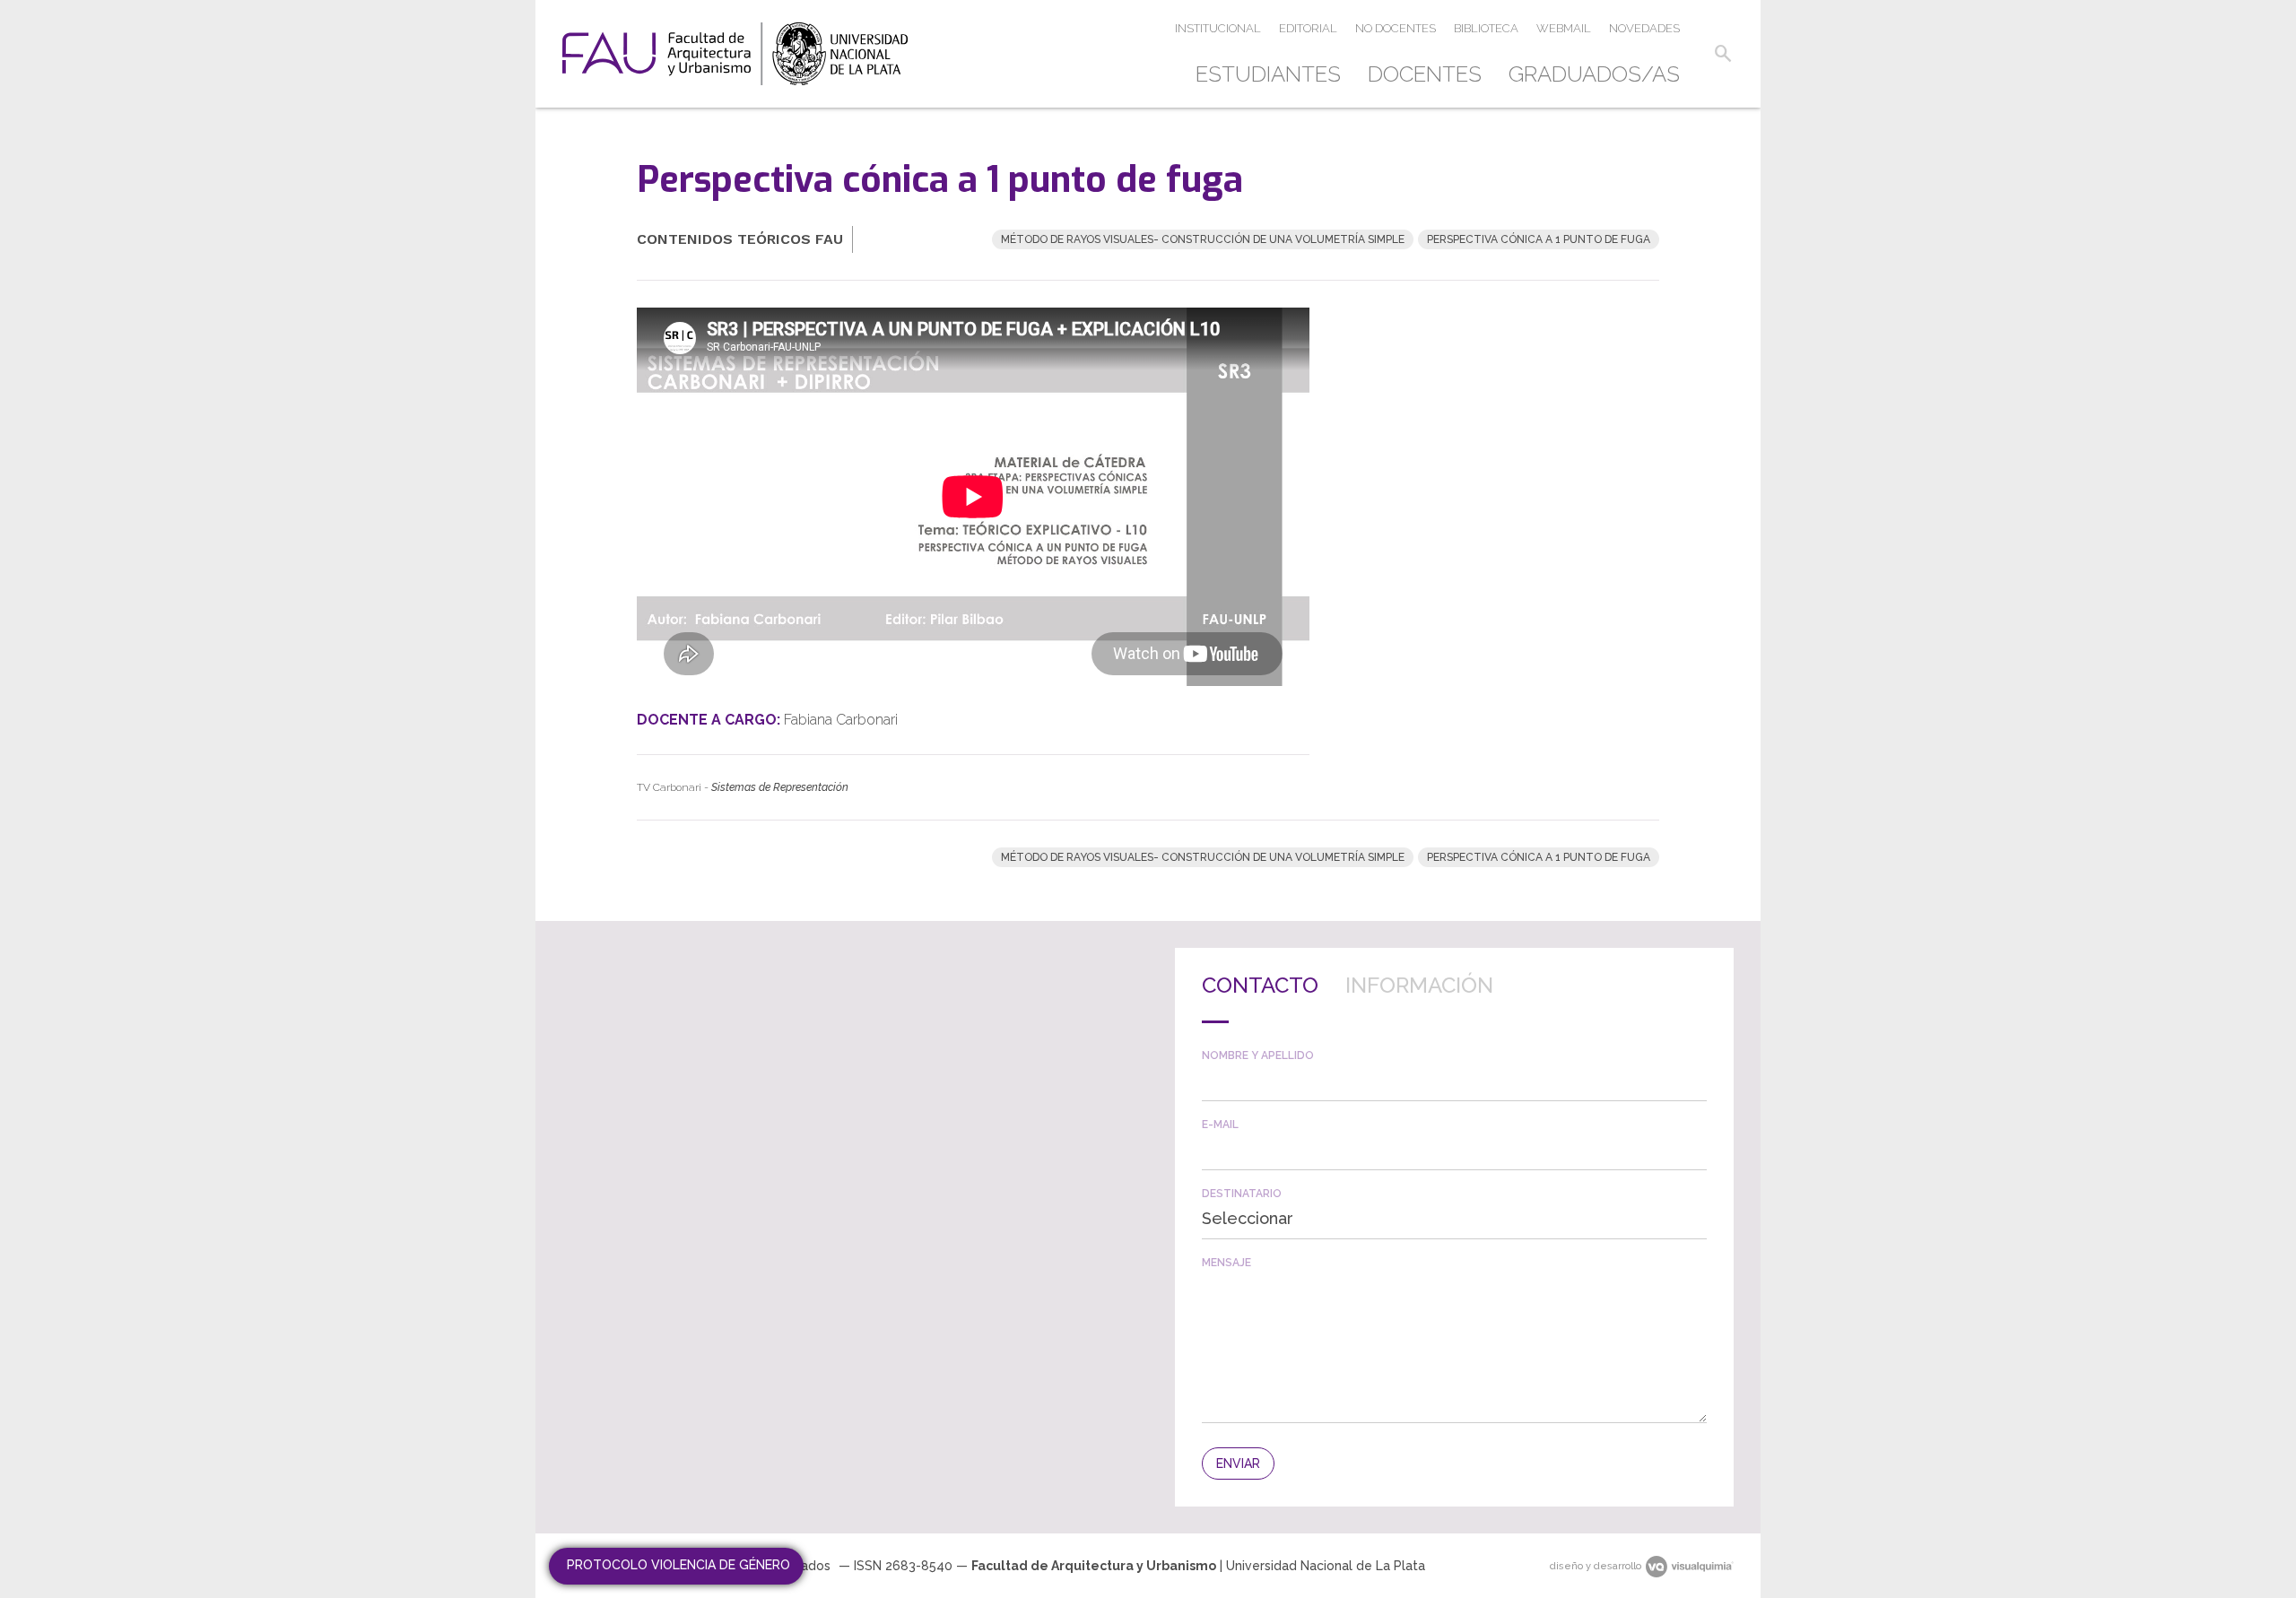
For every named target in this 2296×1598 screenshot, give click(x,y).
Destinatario (1242, 1194)
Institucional (1218, 28)
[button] (1723, 54)
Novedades (1644, 28)
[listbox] (1454, 1219)
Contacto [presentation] (1260, 985)
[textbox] (1454, 1081)
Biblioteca (1486, 28)
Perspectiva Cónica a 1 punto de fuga (1539, 239)
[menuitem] (1275, 74)
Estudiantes (1268, 74)
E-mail (1220, 1125)
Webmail (1564, 28)
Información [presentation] (1419, 985)
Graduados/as (1594, 74)
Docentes (1425, 74)
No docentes (1396, 28)
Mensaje (1226, 1263)
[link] (735, 54)
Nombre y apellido (1258, 1055)
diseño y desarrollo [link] (1596, 1566)
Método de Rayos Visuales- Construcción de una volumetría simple (1203, 239)
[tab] (1260, 999)
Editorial (1308, 28)
